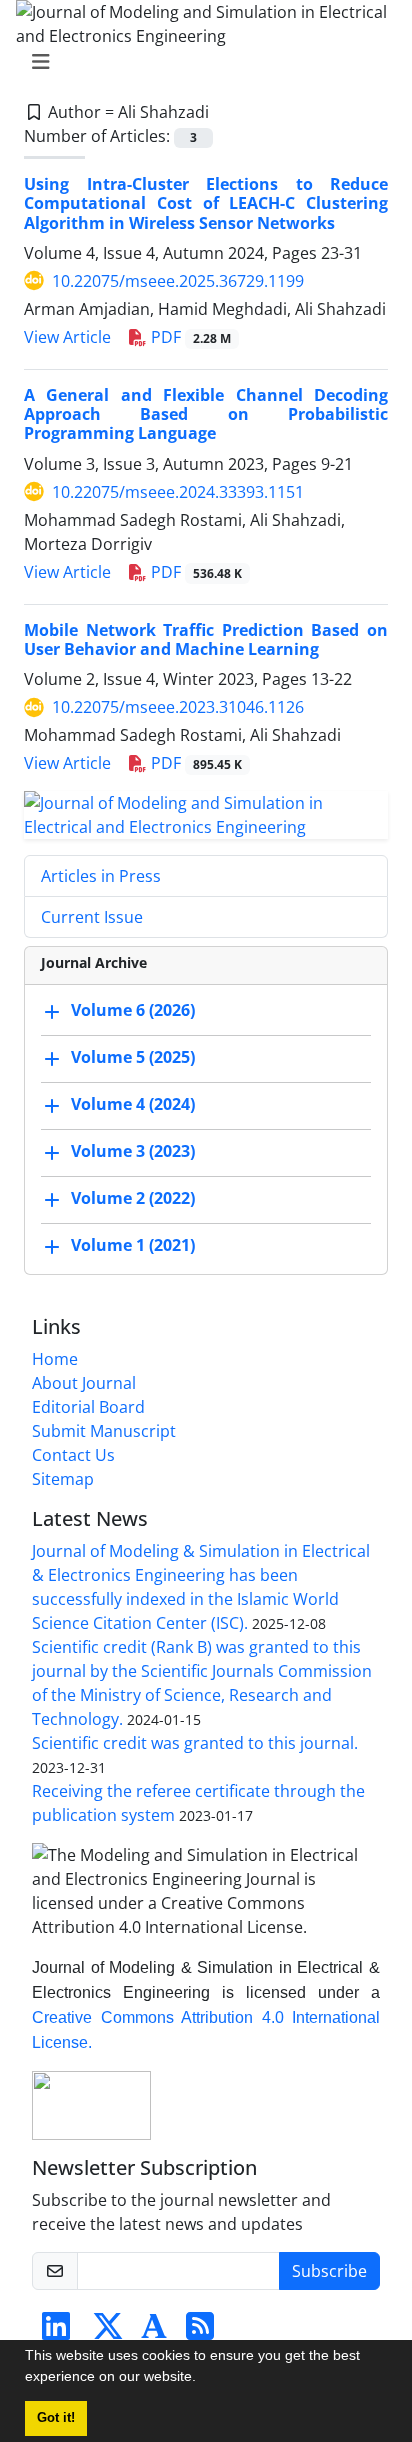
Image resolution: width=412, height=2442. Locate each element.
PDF (189, 337)
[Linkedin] (56, 2332)
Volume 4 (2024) (133, 1104)
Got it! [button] (56, 2418)
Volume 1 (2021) (133, 1245)
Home (55, 1359)
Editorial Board (88, 1407)
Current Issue (92, 917)
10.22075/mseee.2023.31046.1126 (178, 707)
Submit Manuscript (104, 1431)
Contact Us (73, 1455)
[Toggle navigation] (200, 62)
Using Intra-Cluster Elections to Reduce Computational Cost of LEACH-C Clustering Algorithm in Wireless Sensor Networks (206, 203)
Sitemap (63, 1479)
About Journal (84, 1383)
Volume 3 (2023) (133, 1151)
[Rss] (200, 2332)
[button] (203, 2379)
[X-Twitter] (108, 2332)
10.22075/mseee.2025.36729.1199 (178, 281)
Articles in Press (101, 876)
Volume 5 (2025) (133, 1057)
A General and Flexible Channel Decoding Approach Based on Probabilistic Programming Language (206, 414)
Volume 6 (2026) (133, 1010)
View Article (67, 337)
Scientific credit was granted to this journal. (195, 1743)
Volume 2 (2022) (133, 1198)
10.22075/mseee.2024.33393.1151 (178, 492)
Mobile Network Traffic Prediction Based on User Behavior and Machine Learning (206, 639)
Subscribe (329, 2271)
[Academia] (154, 2332)
